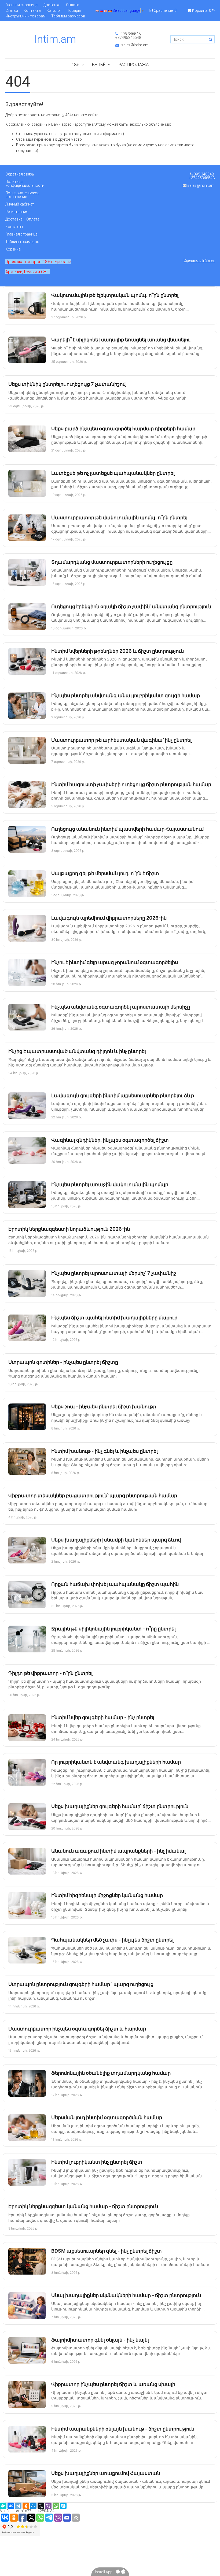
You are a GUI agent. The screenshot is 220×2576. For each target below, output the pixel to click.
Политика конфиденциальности (25, 184)
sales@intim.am (135, 45)
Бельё (99, 65)
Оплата (73, 5)
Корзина (13, 249)
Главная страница (21, 5)
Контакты (32, 10)
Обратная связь (20, 174)
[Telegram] (18, 2506)
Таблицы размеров (68, 16)
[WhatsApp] (56, 2506)
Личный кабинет (20, 204)
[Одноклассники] (26, 2506)
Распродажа (134, 65)
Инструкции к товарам (25, 16)
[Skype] (63, 2506)
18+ (75, 65)
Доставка (52, 5)
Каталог (54, 10)
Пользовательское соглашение (22, 195)
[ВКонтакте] (11, 2506)
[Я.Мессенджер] (3, 2506)
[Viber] (48, 2506)
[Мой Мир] (33, 2506)
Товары (74, 10)
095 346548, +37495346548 (128, 36)
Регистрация (17, 212)
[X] (41, 2506)
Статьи (12, 10)
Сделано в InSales (199, 260)
